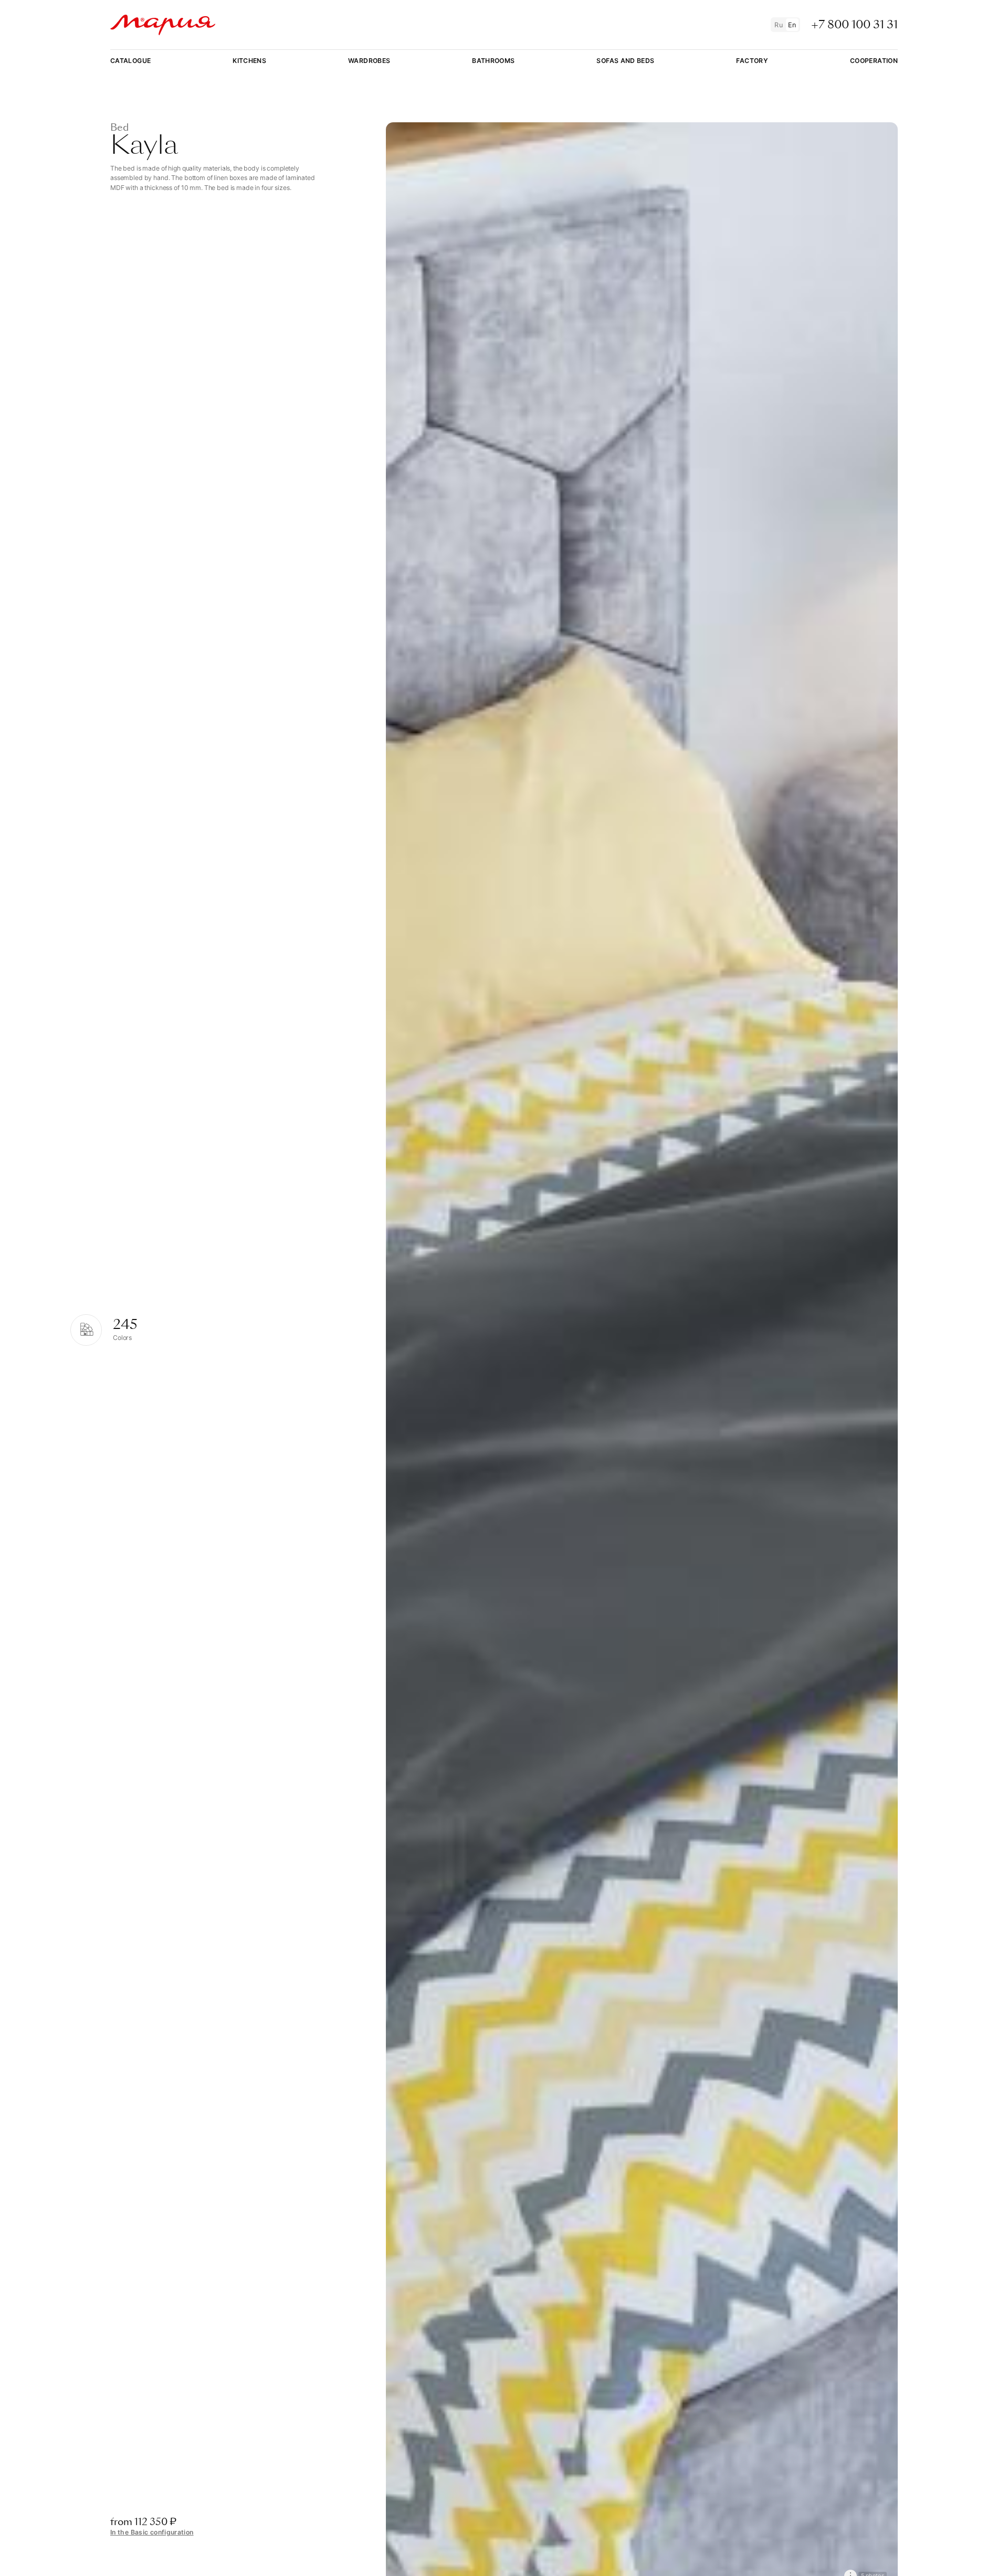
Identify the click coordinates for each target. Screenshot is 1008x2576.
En (792, 25)
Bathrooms (493, 61)
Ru (779, 25)
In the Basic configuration (152, 2532)
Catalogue (130, 61)
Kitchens (249, 61)
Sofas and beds (625, 61)
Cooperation (874, 61)
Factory (752, 61)
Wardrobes (369, 61)
